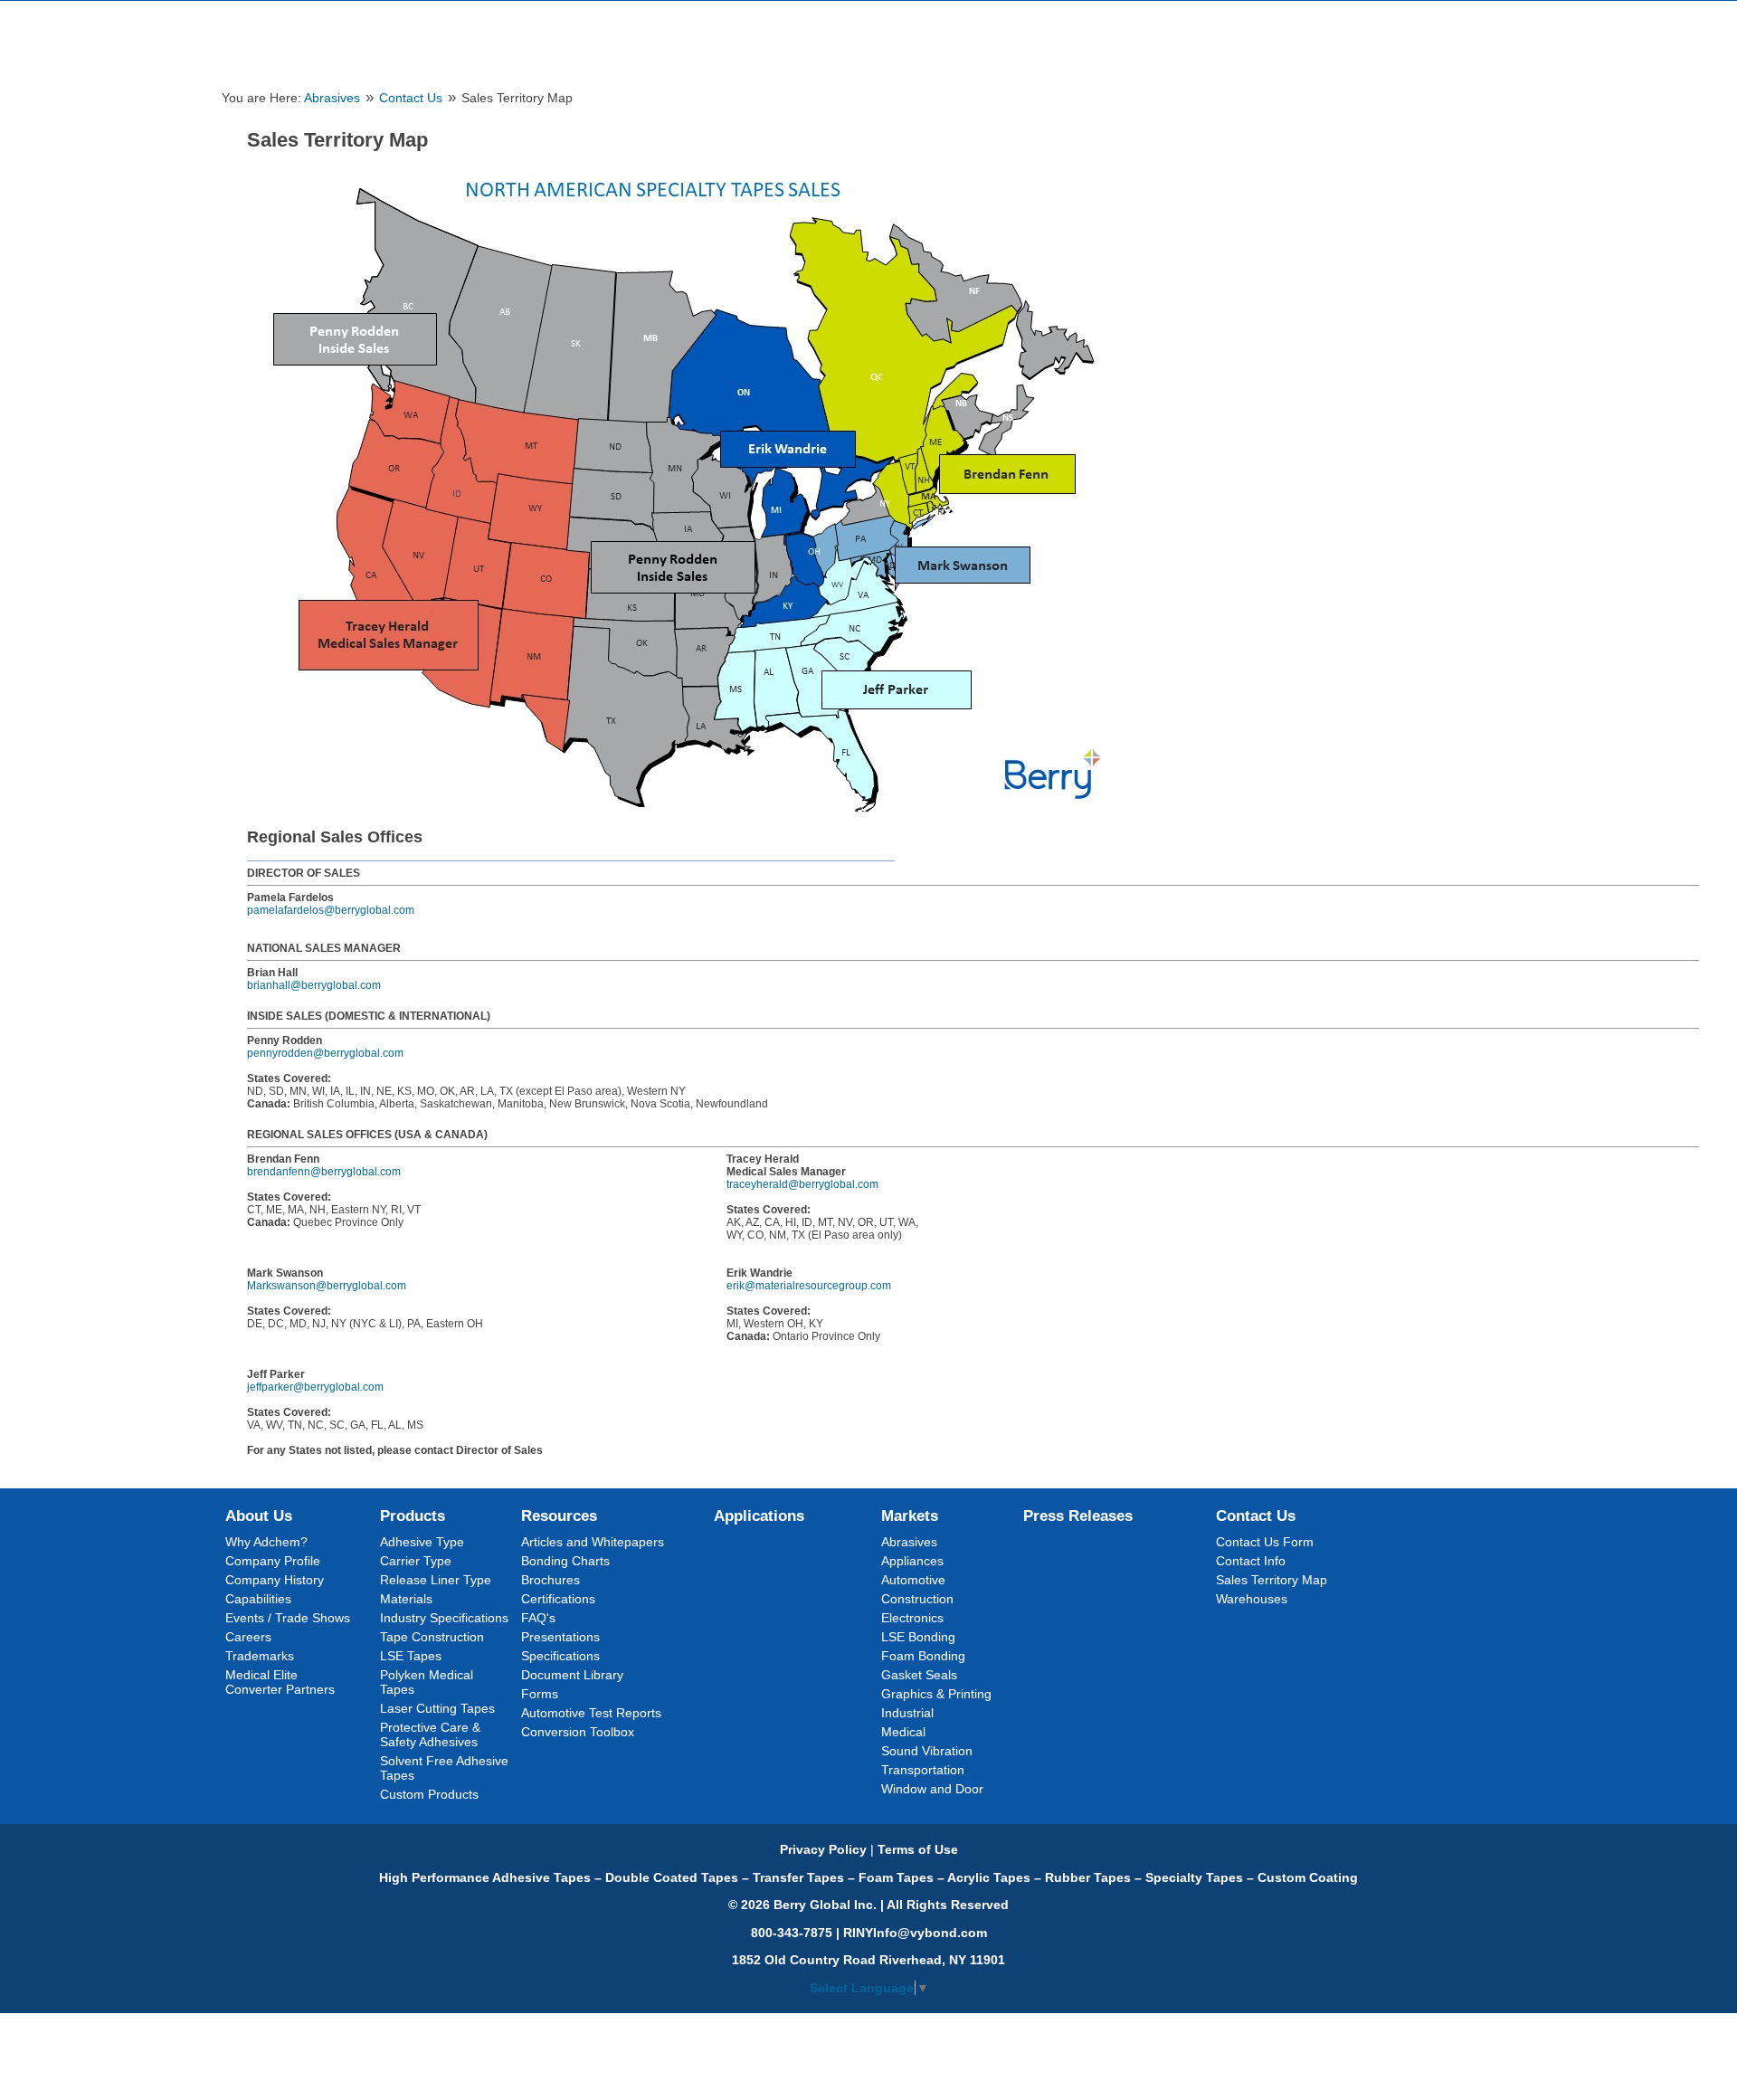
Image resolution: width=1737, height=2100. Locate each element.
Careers (248, 1637)
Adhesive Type (422, 1542)
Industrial (907, 1713)
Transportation (923, 1770)
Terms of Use (918, 1849)
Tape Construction (432, 1637)
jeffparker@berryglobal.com (315, 1387)
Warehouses (1252, 1599)
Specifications (560, 1656)
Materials (406, 1599)
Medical (903, 1732)
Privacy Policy (823, 1849)
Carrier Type (416, 1561)
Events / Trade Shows (288, 1618)
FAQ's (538, 1618)
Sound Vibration (927, 1751)
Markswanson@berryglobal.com (327, 1286)
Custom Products (429, 1794)
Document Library (572, 1675)
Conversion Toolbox (578, 1732)
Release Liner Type (436, 1580)
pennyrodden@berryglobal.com (325, 1053)
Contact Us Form (1265, 1542)
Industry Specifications (444, 1618)
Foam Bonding (923, 1656)
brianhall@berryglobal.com (314, 985)
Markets (910, 1516)
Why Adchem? (266, 1542)
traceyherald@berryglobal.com (802, 1184)
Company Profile (273, 1561)
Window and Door (932, 1789)
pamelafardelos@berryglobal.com (331, 910)
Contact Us (411, 98)
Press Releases (1078, 1516)
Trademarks (260, 1656)
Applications (759, 1516)
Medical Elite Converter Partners (280, 1682)
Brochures (551, 1580)
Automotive (913, 1580)
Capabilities (258, 1599)
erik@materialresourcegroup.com (809, 1286)
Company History (275, 1580)
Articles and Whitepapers (593, 1542)
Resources (559, 1516)
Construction (917, 1599)
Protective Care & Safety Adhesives (430, 1734)
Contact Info (1251, 1561)
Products (413, 1516)
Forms (540, 1694)
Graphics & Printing (936, 1694)
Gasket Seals (919, 1675)
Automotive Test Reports (591, 1713)
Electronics (912, 1618)
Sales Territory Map (1272, 1580)
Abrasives (332, 98)
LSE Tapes (411, 1656)
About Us (259, 1516)
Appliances (912, 1561)
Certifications (558, 1599)
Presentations (560, 1637)
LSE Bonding (918, 1637)
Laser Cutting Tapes (437, 1708)
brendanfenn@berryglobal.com (324, 1172)
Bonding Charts (565, 1561)
